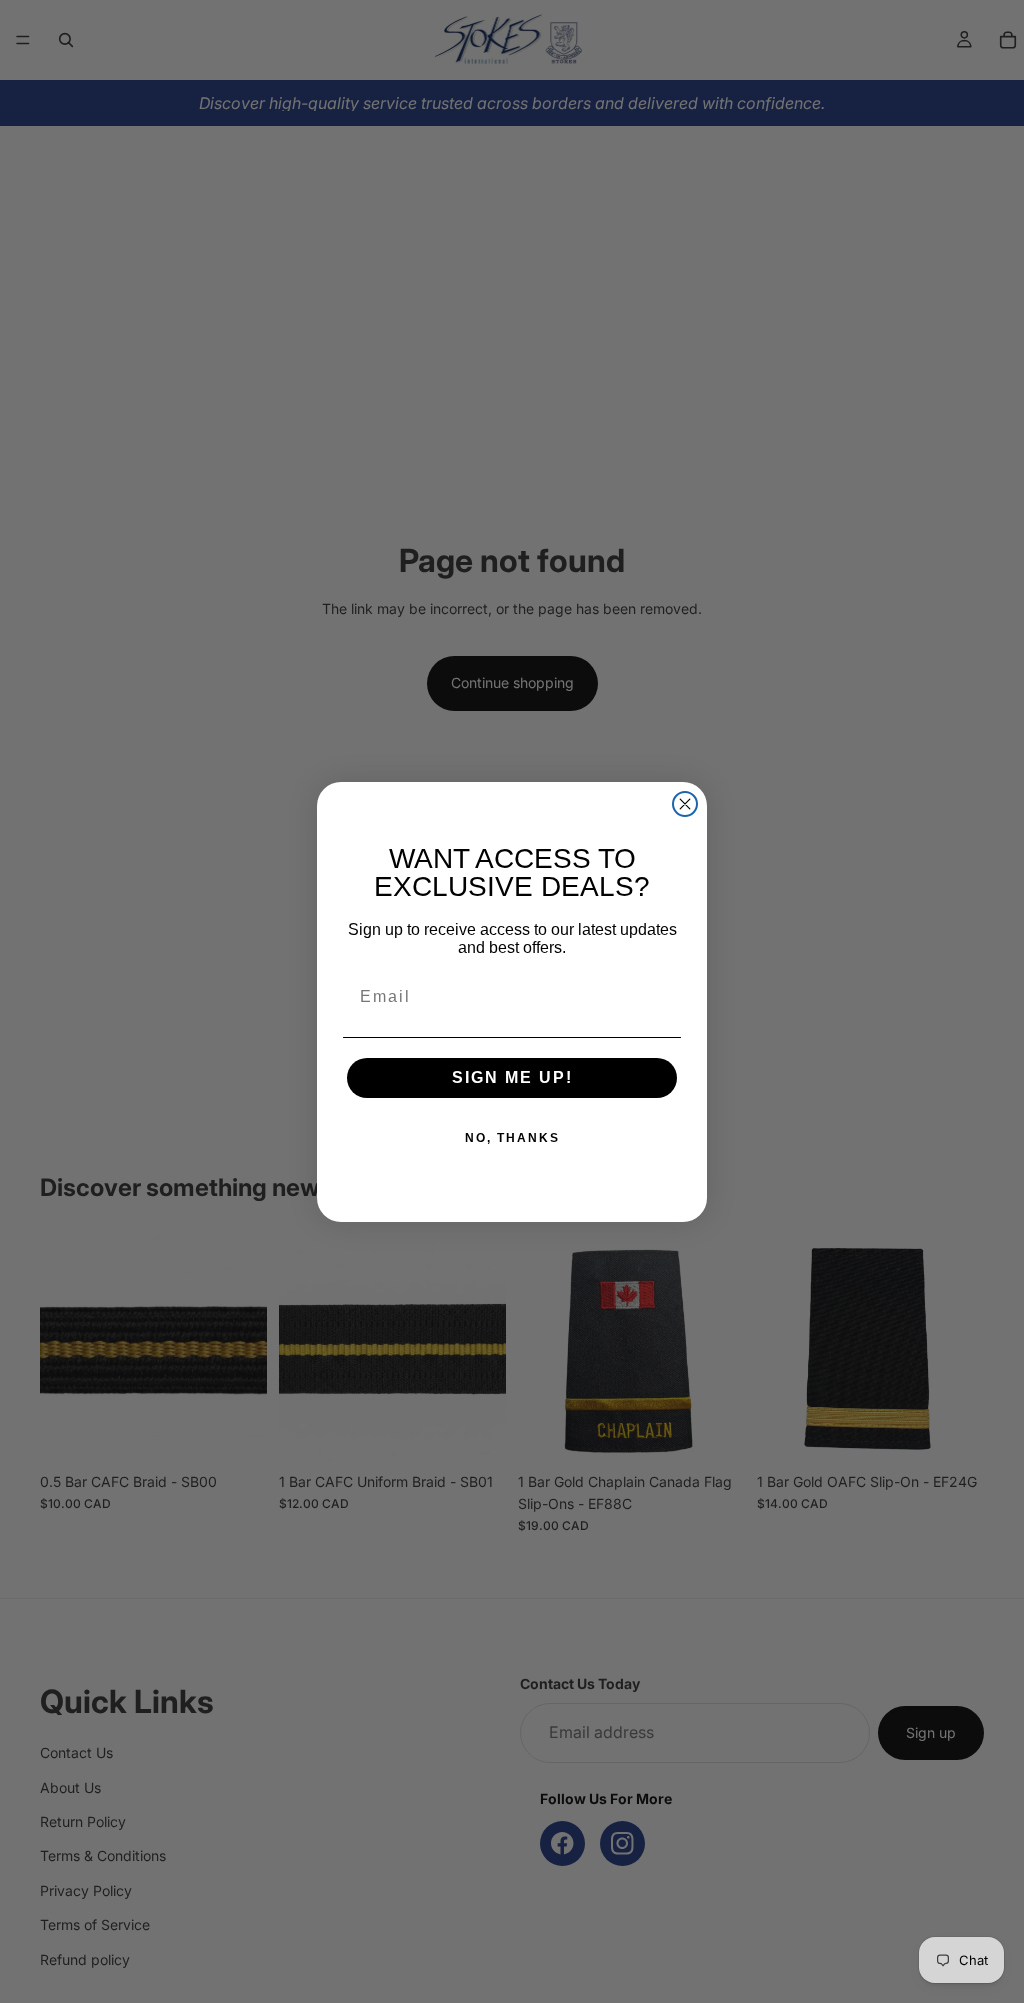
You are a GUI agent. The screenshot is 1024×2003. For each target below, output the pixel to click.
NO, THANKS (512, 1138)
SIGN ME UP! (512, 1077)
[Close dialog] (685, 804)
